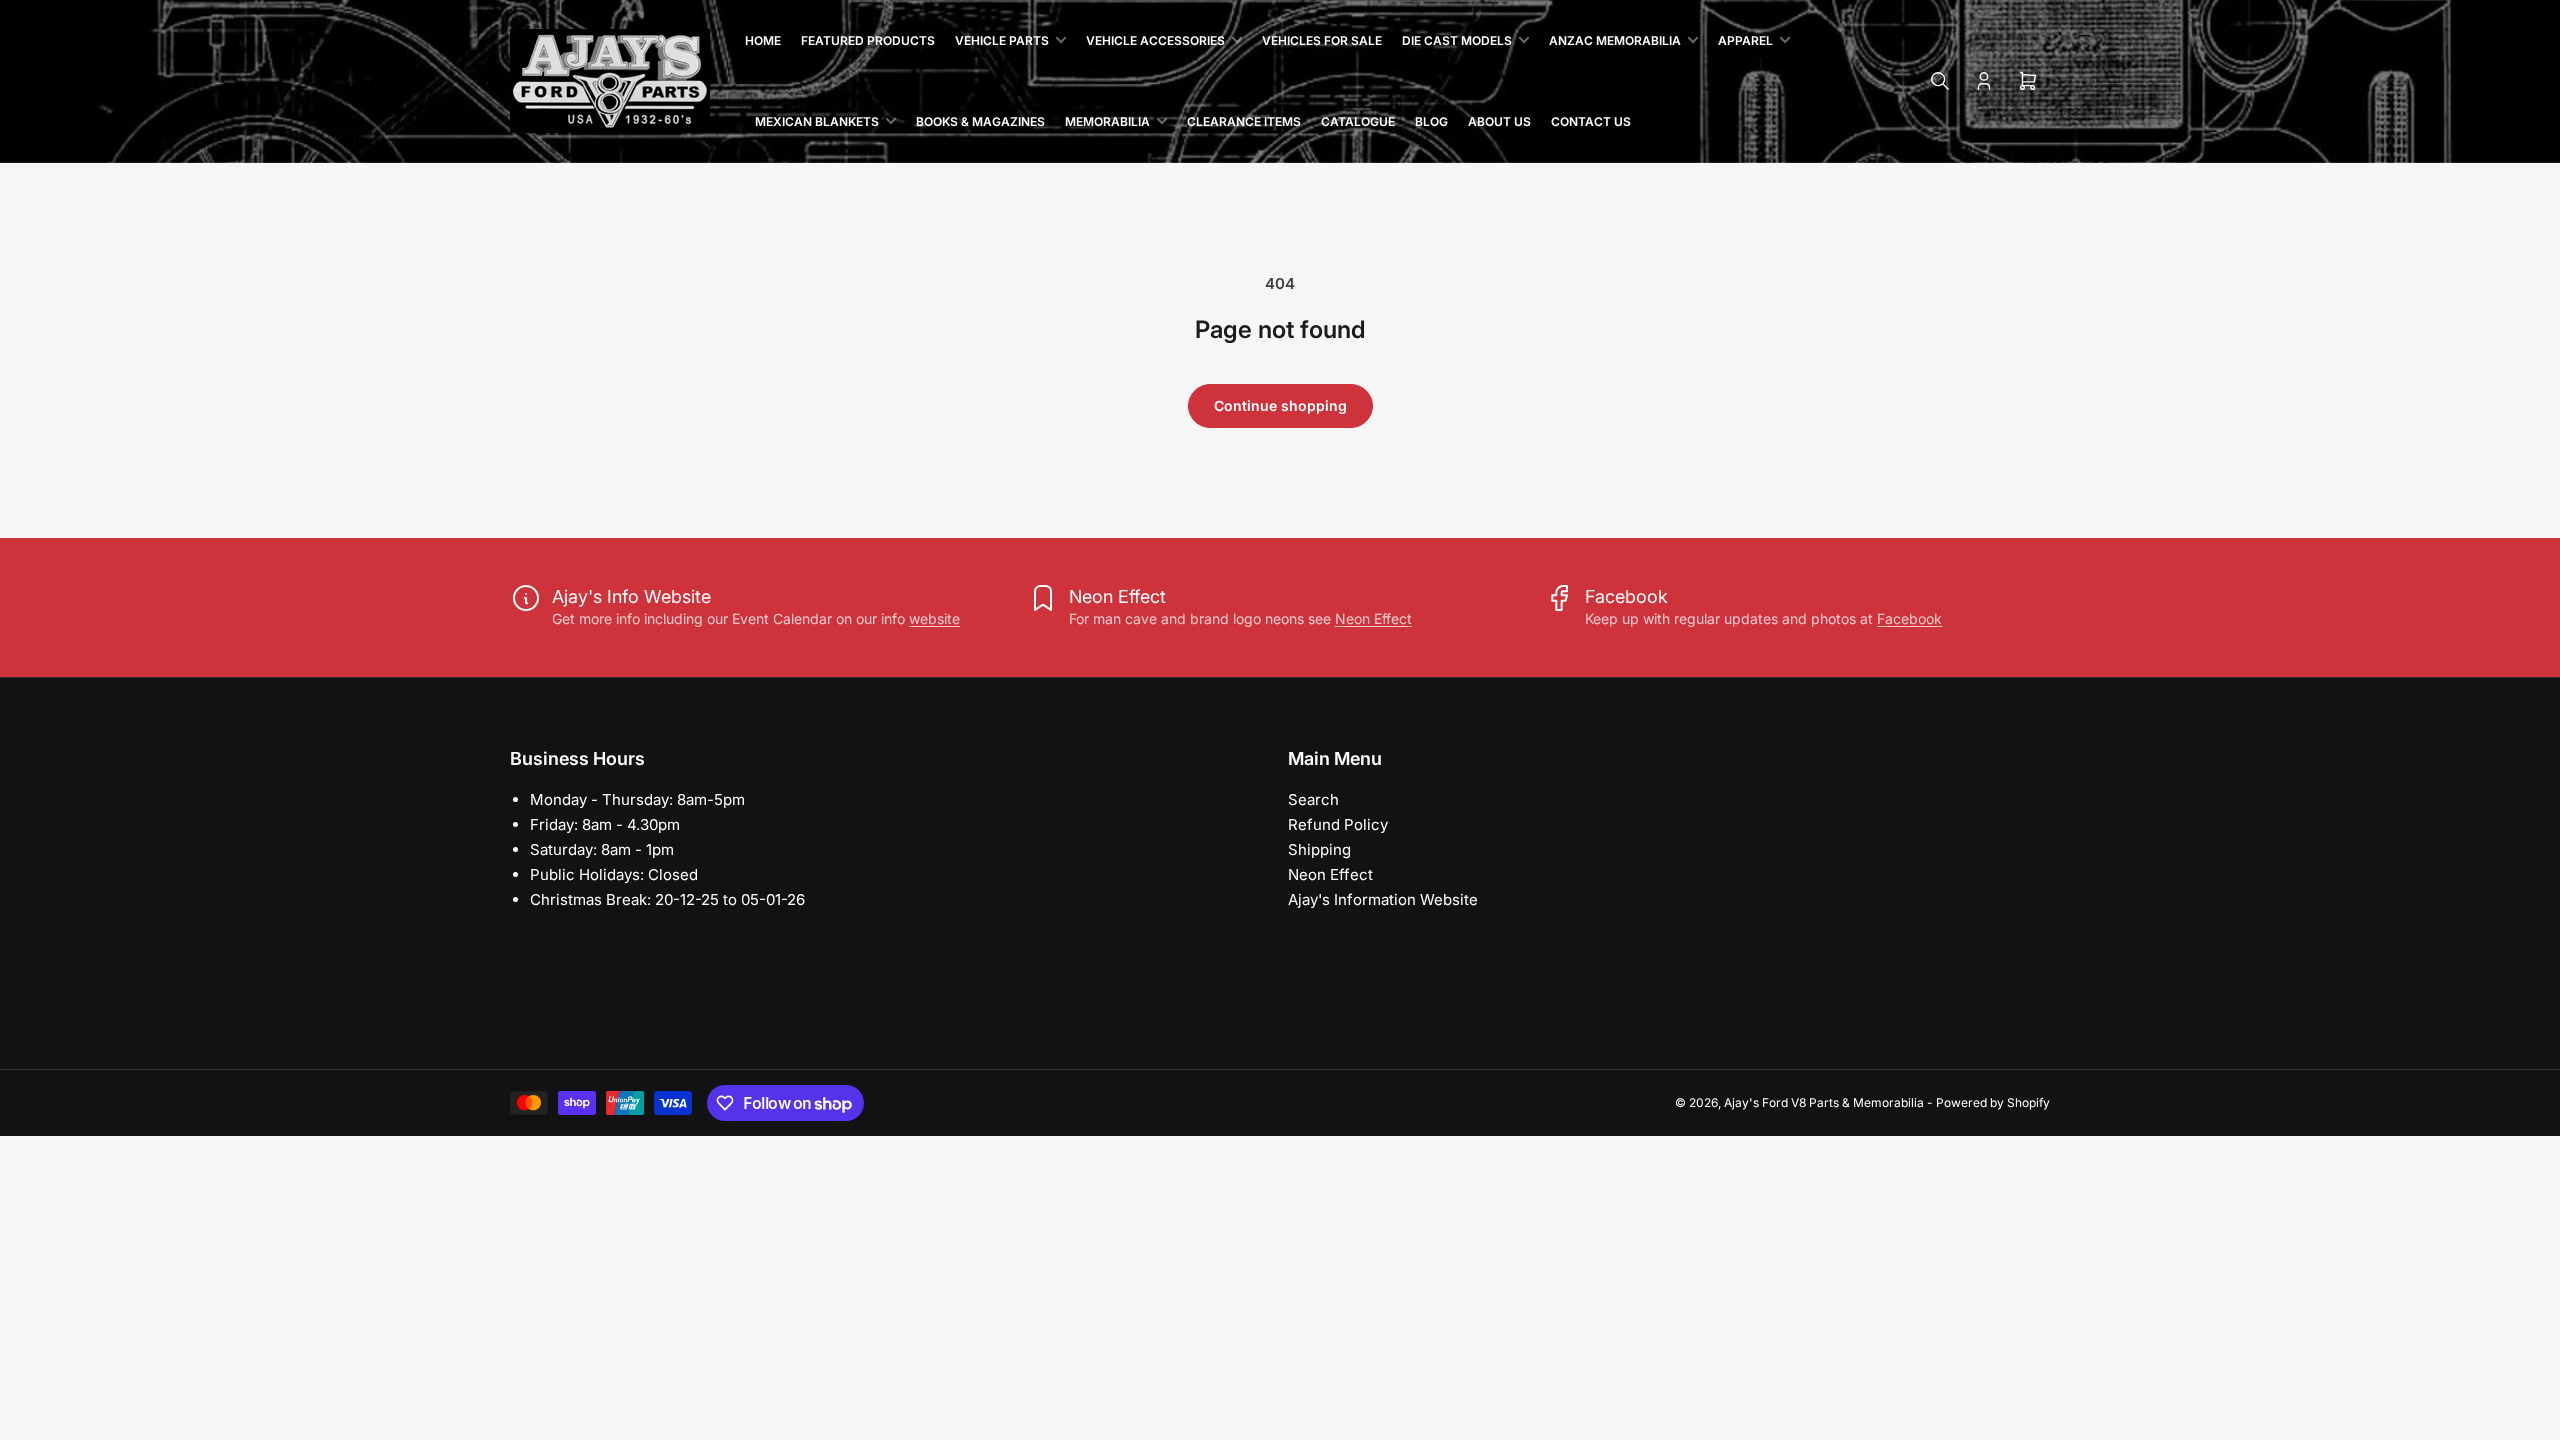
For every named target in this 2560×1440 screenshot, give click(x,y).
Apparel (1745, 40)
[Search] (1940, 81)
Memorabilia (1107, 121)
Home (763, 40)
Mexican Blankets (817, 121)
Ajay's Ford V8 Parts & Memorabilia (1824, 1102)
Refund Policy (1338, 824)
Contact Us (1591, 121)
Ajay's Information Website (1383, 899)
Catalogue (1358, 121)
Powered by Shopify (1993, 1102)
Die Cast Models (1457, 40)
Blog (1431, 121)
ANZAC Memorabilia (1615, 40)
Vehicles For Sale (1322, 40)
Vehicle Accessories (1155, 40)
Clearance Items (1244, 121)
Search (1313, 799)
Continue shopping (1280, 405)
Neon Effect (1373, 618)
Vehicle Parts (1002, 40)
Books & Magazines (980, 121)
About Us (1499, 121)
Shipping (1319, 849)
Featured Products (868, 40)
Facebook (1909, 618)
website (934, 618)
